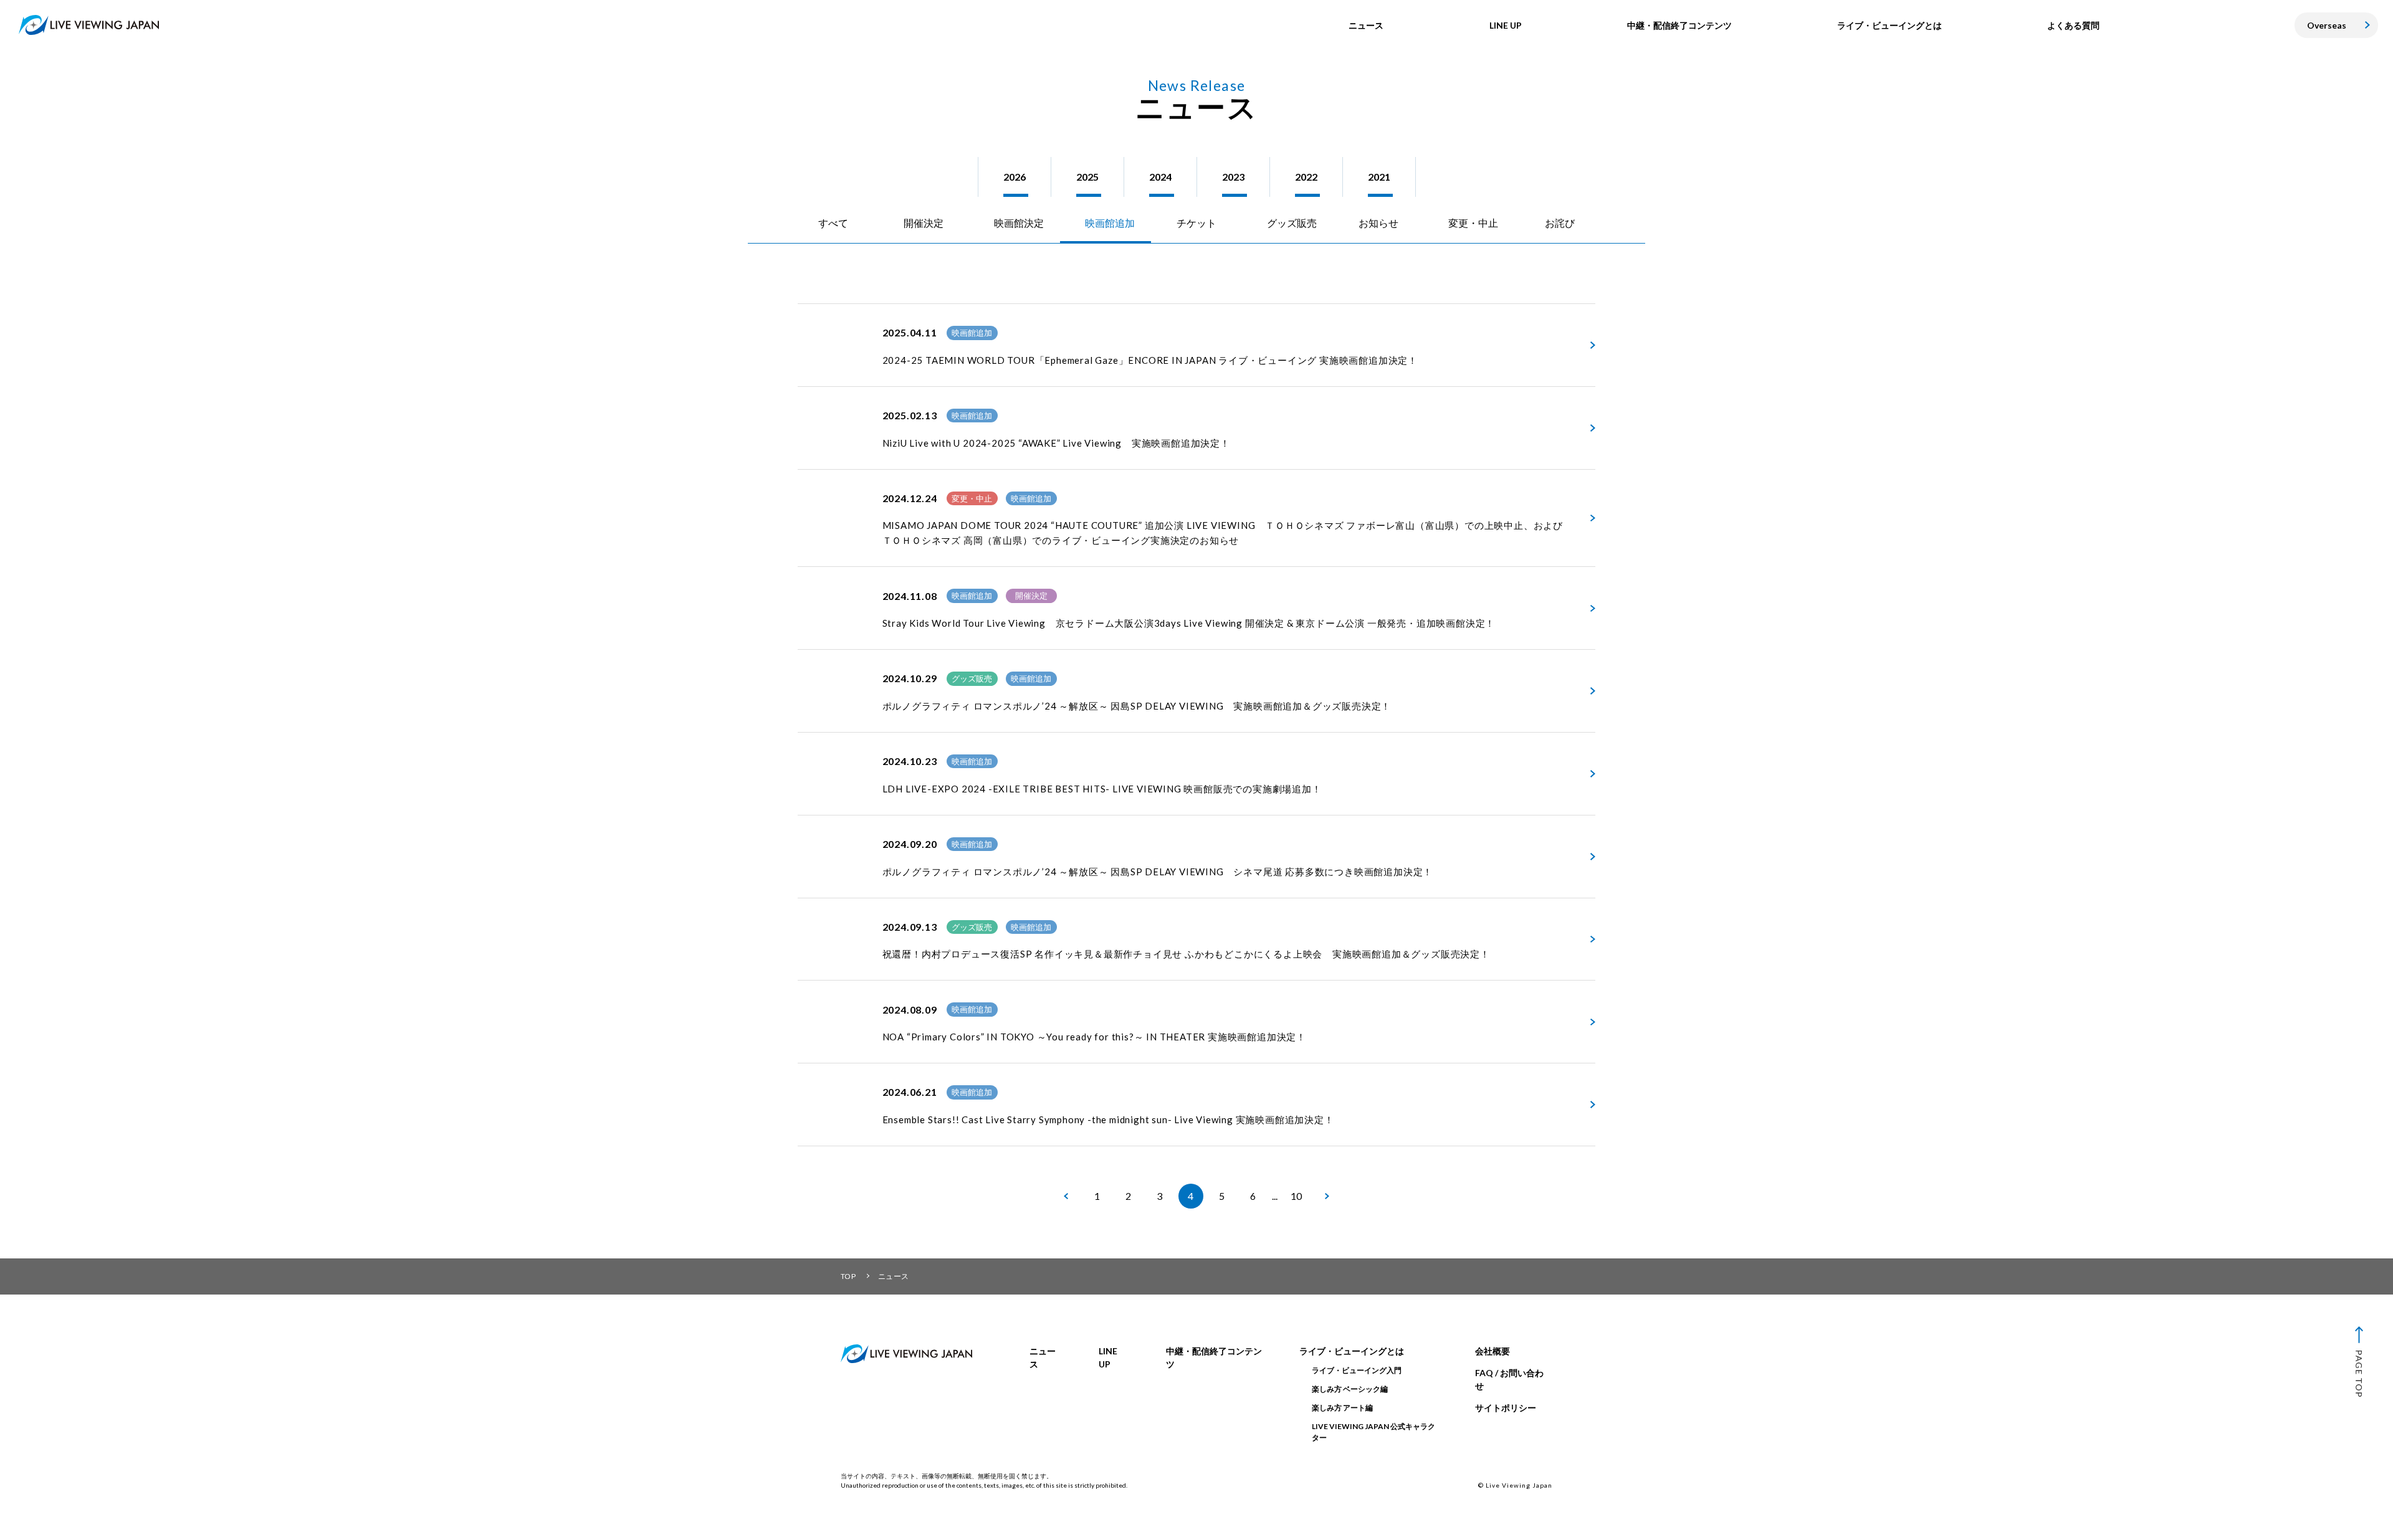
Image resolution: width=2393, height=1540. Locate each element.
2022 (1306, 177)
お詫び (1560, 223)
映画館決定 (1019, 223)
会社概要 (1493, 1351)
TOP (848, 1276)
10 (1296, 1196)
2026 (1015, 177)
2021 (1379, 177)
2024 (1160, 177)
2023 (1233, 177)
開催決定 (924, 223)
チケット (1196, 223)
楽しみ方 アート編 (1342, 1408)
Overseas (2327, 25)
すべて (833, 223)
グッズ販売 (1292, 223)
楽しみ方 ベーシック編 (1350, 1389)
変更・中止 (1473, 223)
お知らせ (1378, 223)
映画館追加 (1110, 223)
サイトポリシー (1506, 1408)
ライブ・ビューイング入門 (1357, 1370)
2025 (1087, 177)
